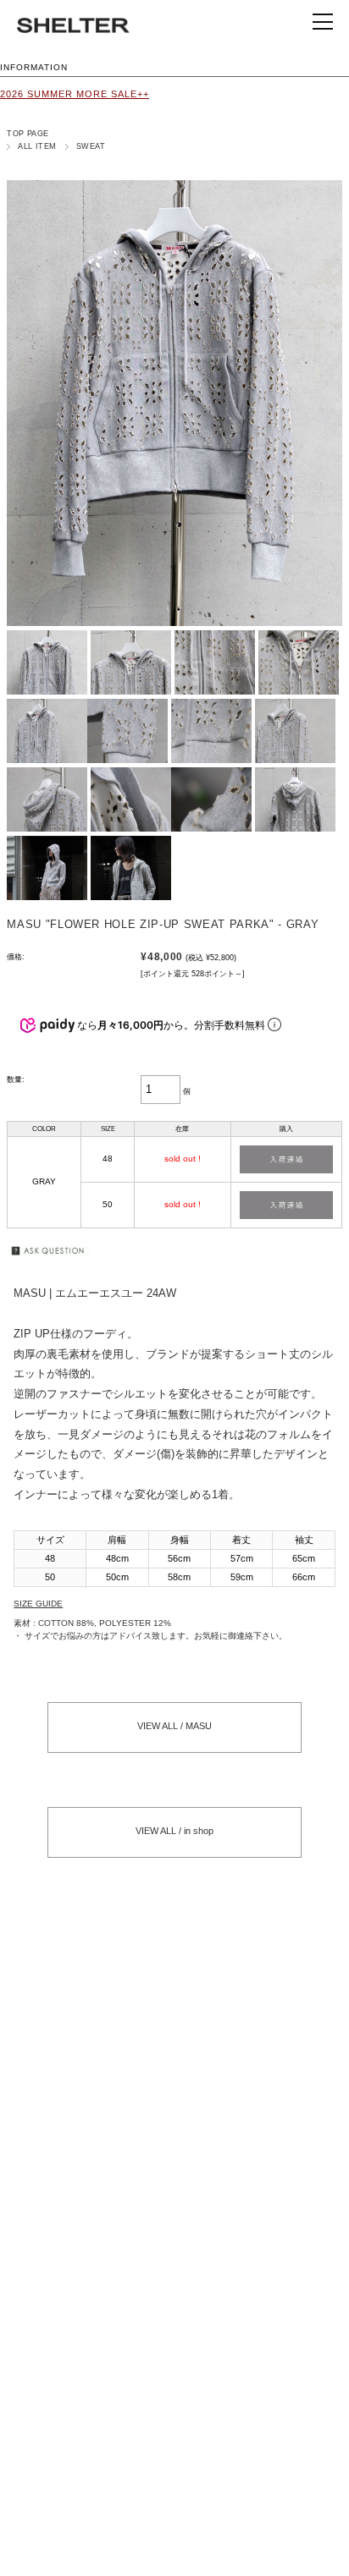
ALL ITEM (37, 146)
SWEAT (91, 146)
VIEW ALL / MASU (174, 1726)
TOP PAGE (28, 134)
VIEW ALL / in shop (174, 1831)
